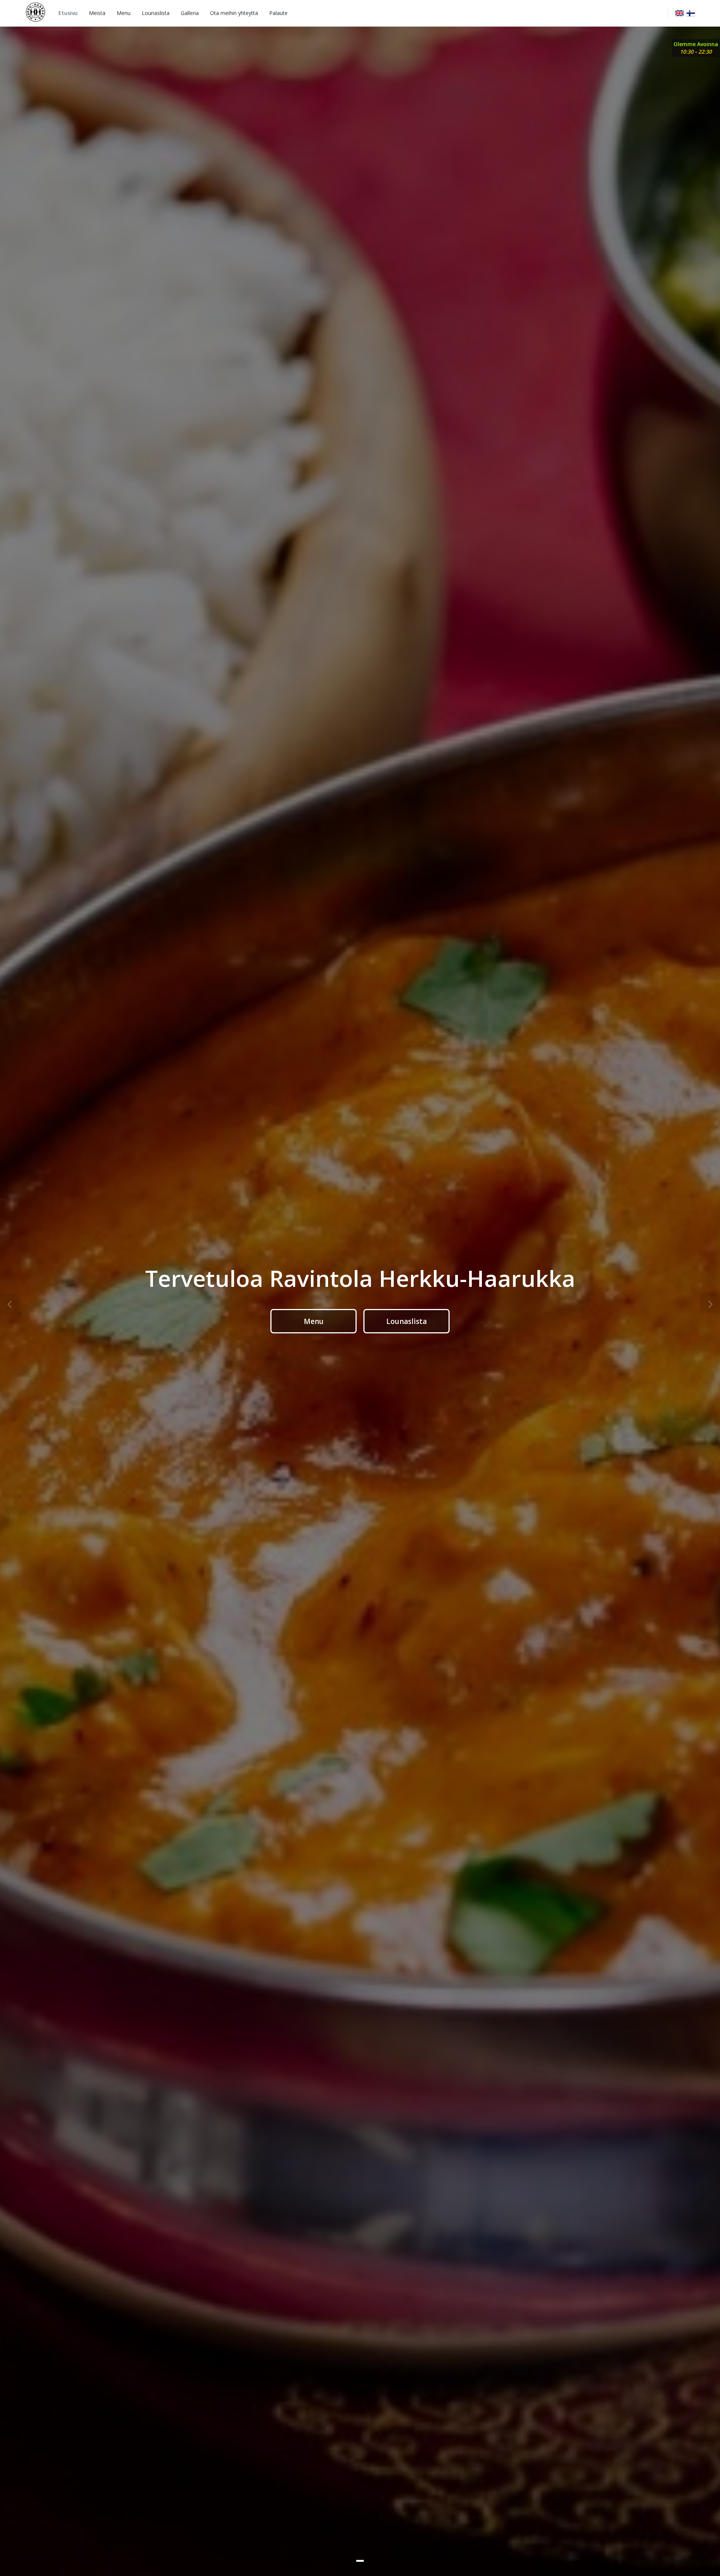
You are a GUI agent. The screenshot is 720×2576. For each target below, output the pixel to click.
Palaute (278, 13)
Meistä (97, 13)
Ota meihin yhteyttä (234, 13)
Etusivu (68, 13)
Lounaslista (156, 13)
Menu (124, 13)
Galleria (190, 13)
